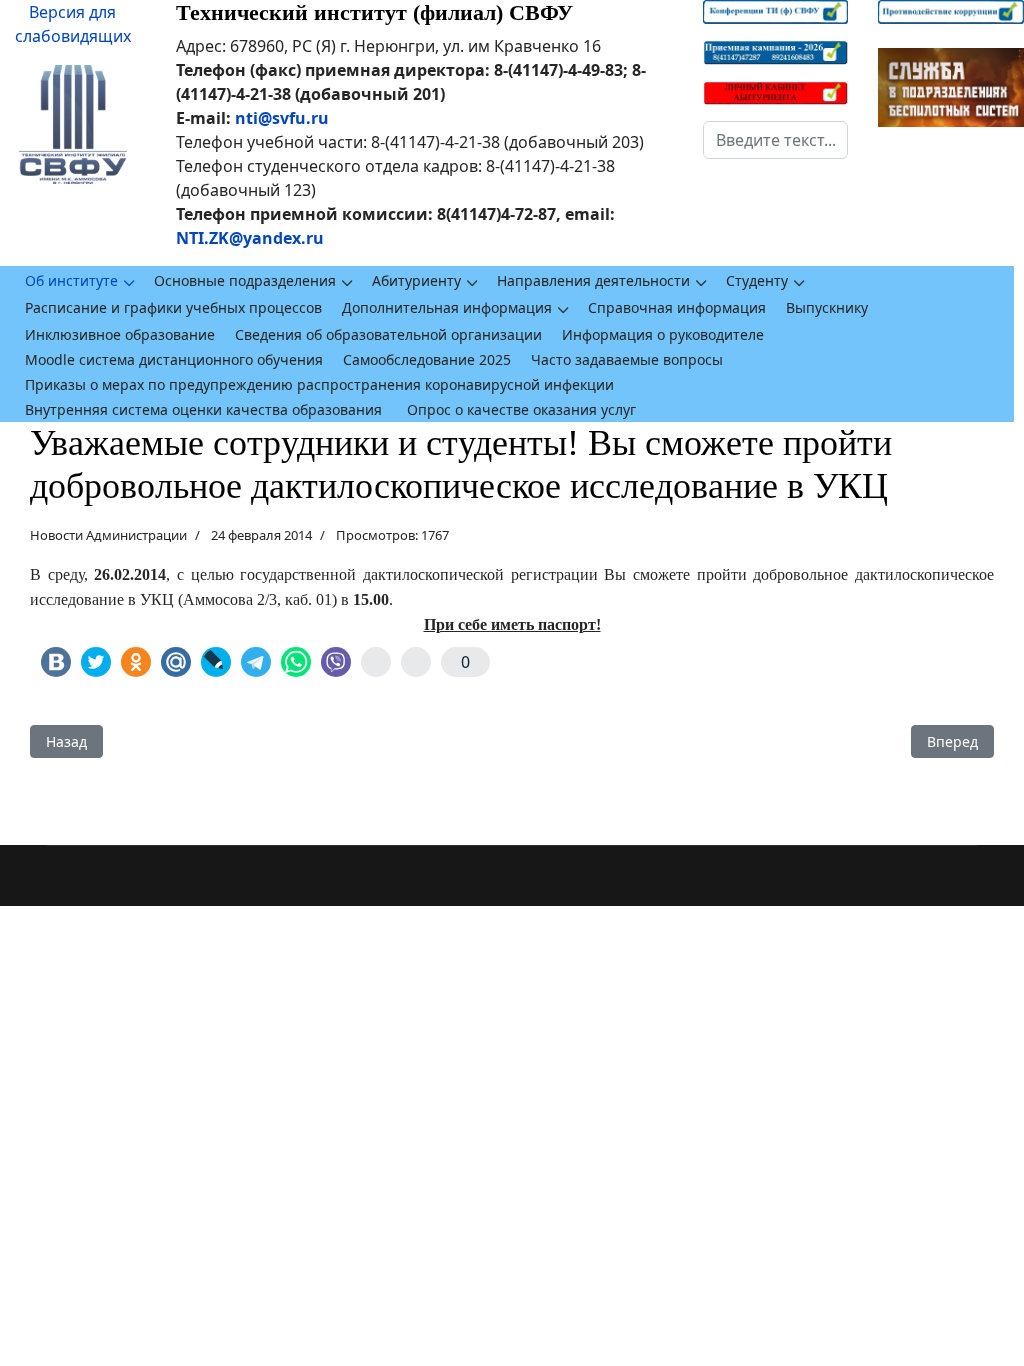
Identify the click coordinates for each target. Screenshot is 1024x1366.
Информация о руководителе (663, 334)
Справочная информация (677, 307)
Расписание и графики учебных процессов (173, 307)
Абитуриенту (416, 280)
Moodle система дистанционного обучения (174, 359)
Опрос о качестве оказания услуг (521, 409)
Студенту (757, 280)
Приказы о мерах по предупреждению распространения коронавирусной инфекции (319, 384)
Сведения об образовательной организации (388, 334)
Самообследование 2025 (427, 359)
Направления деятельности (593, 280)
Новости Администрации (108, 535)
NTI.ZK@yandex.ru (250, 238)
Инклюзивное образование (120, 334)
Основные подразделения (245, 280)
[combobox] (776, 140)
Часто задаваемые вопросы (627, 359)
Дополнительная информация (447, 307)
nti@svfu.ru (282, 118)
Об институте (71, 280)
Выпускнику (827, 307)
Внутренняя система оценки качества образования (203, 409)
